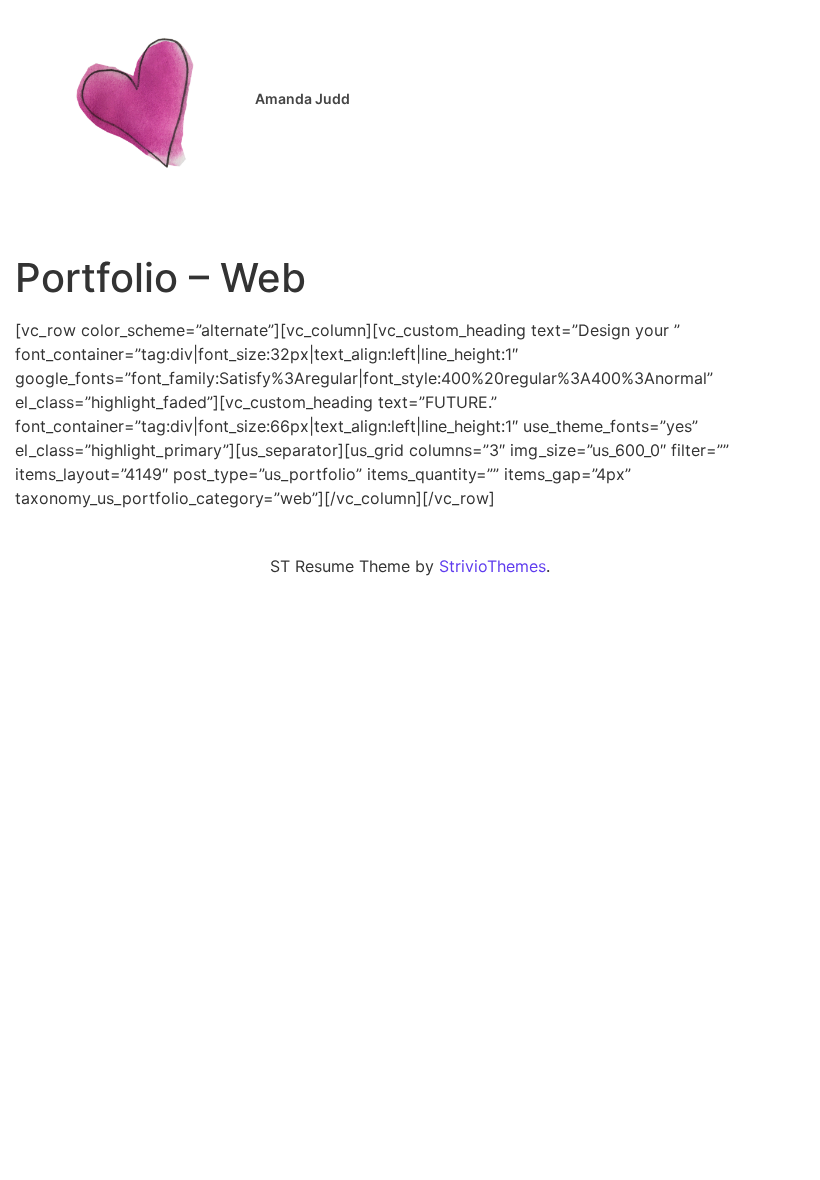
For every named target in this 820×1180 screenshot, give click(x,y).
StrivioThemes (492, 566)
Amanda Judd (302, 98)
